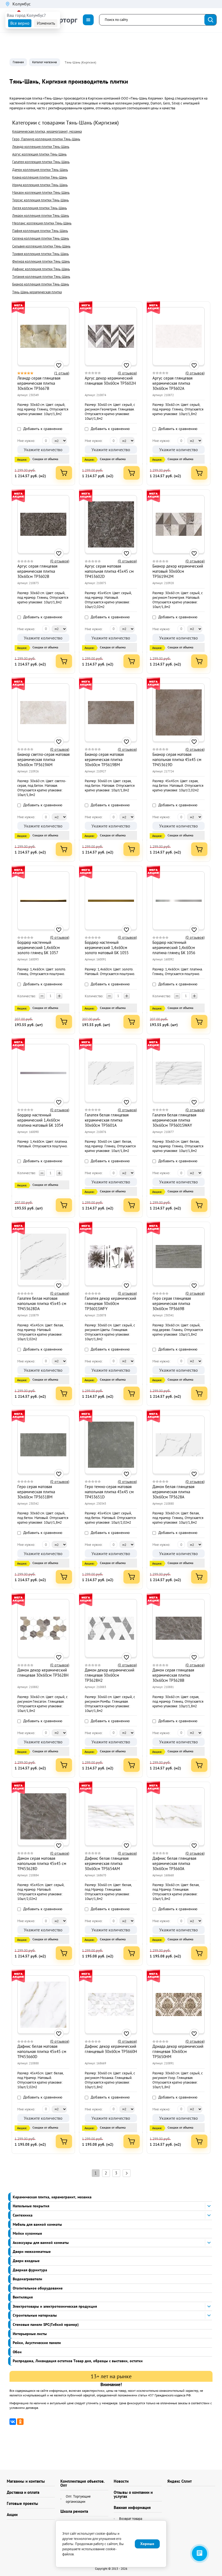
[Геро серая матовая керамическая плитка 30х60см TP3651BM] (43, 1445)
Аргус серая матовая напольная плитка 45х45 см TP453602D (109, 571)
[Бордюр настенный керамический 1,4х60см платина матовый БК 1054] (43, 1073)
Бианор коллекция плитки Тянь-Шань (41, 284)
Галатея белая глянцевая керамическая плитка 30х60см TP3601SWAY (174, 1120)
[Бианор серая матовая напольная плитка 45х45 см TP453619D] (179, 712)
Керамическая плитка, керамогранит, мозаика (47, 131)
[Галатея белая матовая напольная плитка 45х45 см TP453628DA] (43, 1257)
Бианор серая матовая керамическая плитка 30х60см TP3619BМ (104, 760)
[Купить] (64, 473)
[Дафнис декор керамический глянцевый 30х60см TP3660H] (111, 2005)
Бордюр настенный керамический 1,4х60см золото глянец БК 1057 (39, 948)
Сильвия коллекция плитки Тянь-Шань (41, 246)
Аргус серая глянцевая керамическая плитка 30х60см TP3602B (37, 571)
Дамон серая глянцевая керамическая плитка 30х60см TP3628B (173, 1675)
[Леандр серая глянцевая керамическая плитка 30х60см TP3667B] (43, 336)
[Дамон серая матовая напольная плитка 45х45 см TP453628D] (43, 1816)
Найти (211, 20)
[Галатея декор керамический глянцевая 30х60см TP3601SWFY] (111, 1257)
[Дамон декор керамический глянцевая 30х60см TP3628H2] (111, 1628)
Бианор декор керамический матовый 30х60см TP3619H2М (178, 571)
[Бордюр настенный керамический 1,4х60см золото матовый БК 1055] (111, 901)
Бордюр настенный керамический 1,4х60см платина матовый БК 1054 (40, 1120)
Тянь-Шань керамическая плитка (37, 292)
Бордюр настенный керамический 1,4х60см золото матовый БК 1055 (107, 948)
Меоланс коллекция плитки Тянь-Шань (42, 223)
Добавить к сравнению (42, 429)
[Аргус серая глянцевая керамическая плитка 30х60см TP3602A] (179, 336)
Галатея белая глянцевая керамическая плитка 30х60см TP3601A (107, 1120)
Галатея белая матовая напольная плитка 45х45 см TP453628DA (42, 1303)
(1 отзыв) (62, 373)
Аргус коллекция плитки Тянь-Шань (39, 154)
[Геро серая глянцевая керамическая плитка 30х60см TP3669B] (179, 1257)
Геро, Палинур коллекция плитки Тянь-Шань (46, 139)
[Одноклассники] (20, 2422)
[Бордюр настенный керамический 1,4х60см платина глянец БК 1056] (179, 901)
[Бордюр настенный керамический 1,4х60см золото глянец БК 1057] (43, 901)
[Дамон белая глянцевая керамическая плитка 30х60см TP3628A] (179, 1445)
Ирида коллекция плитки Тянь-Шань (40, 185)
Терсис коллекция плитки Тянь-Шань (40, 200)
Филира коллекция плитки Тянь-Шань (41, 261)
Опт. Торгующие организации (78, 2499)
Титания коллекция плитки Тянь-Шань (41, 277)
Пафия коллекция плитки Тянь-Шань (40, 231)
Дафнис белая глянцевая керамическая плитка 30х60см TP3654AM (107, 1863)
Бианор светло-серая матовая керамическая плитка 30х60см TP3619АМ (43, 760)
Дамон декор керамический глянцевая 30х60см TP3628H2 (110, 1675)
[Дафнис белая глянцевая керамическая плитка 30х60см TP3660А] (179, 1816)
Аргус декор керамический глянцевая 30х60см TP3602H (110, 381)
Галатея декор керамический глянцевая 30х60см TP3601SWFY (110, 1303)
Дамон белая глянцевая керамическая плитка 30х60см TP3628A (173, 1492)
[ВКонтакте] (13, 2422)
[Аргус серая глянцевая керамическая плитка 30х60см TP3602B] (43, 524)
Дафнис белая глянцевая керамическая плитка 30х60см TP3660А (174, 1863)
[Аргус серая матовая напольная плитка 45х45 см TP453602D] (111, 524)
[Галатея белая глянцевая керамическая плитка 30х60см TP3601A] (111, 1073)
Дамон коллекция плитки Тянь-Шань (40, 170)
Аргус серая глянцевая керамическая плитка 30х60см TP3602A (172, 383)
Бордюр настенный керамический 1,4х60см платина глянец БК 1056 (174, 948)
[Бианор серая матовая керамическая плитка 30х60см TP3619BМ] (111, 712)
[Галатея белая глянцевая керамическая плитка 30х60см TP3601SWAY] (179, 1073)
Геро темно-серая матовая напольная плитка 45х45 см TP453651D (109, 1492)
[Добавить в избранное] (59, 365)
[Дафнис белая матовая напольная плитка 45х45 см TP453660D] (43, 2005)
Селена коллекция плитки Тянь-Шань (41, 238)
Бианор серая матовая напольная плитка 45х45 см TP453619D (177, 760)
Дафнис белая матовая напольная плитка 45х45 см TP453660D (42, 2051)
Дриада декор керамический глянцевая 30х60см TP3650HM (178, 2051)
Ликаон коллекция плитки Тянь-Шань (41, 216)
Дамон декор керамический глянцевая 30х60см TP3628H (43, 1673)
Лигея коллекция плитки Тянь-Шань (40, 208)
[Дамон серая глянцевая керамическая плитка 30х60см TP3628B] (179, 1628)
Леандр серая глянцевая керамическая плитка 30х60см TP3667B (39, 383)
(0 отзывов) (127, 373)
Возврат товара (131, 2519)
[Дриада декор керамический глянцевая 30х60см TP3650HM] (179, 2005)
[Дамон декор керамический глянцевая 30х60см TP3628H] (43, 1628)
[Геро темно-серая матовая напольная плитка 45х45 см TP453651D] (111, 1445)
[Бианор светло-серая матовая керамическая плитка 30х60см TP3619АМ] (43, 712)
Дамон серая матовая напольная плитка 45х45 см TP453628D (42, 1863)
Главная (18, 62)
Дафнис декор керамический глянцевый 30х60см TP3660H (111, 2049)
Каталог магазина (45, 62)
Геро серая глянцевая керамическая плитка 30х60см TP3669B (172, 1303)
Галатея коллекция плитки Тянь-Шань (41, 162)
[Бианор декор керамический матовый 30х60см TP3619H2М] (179, 524)
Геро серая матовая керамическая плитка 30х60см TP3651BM (36, 1492)
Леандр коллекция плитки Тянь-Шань (41, 147)
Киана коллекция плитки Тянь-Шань (40, 177)
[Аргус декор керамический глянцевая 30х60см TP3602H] (111, 336)
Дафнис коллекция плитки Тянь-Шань (41, 269)
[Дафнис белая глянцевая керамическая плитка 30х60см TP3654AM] (111, 1816)
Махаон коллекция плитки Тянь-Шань (41, 192)
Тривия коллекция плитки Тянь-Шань (40, 254)
